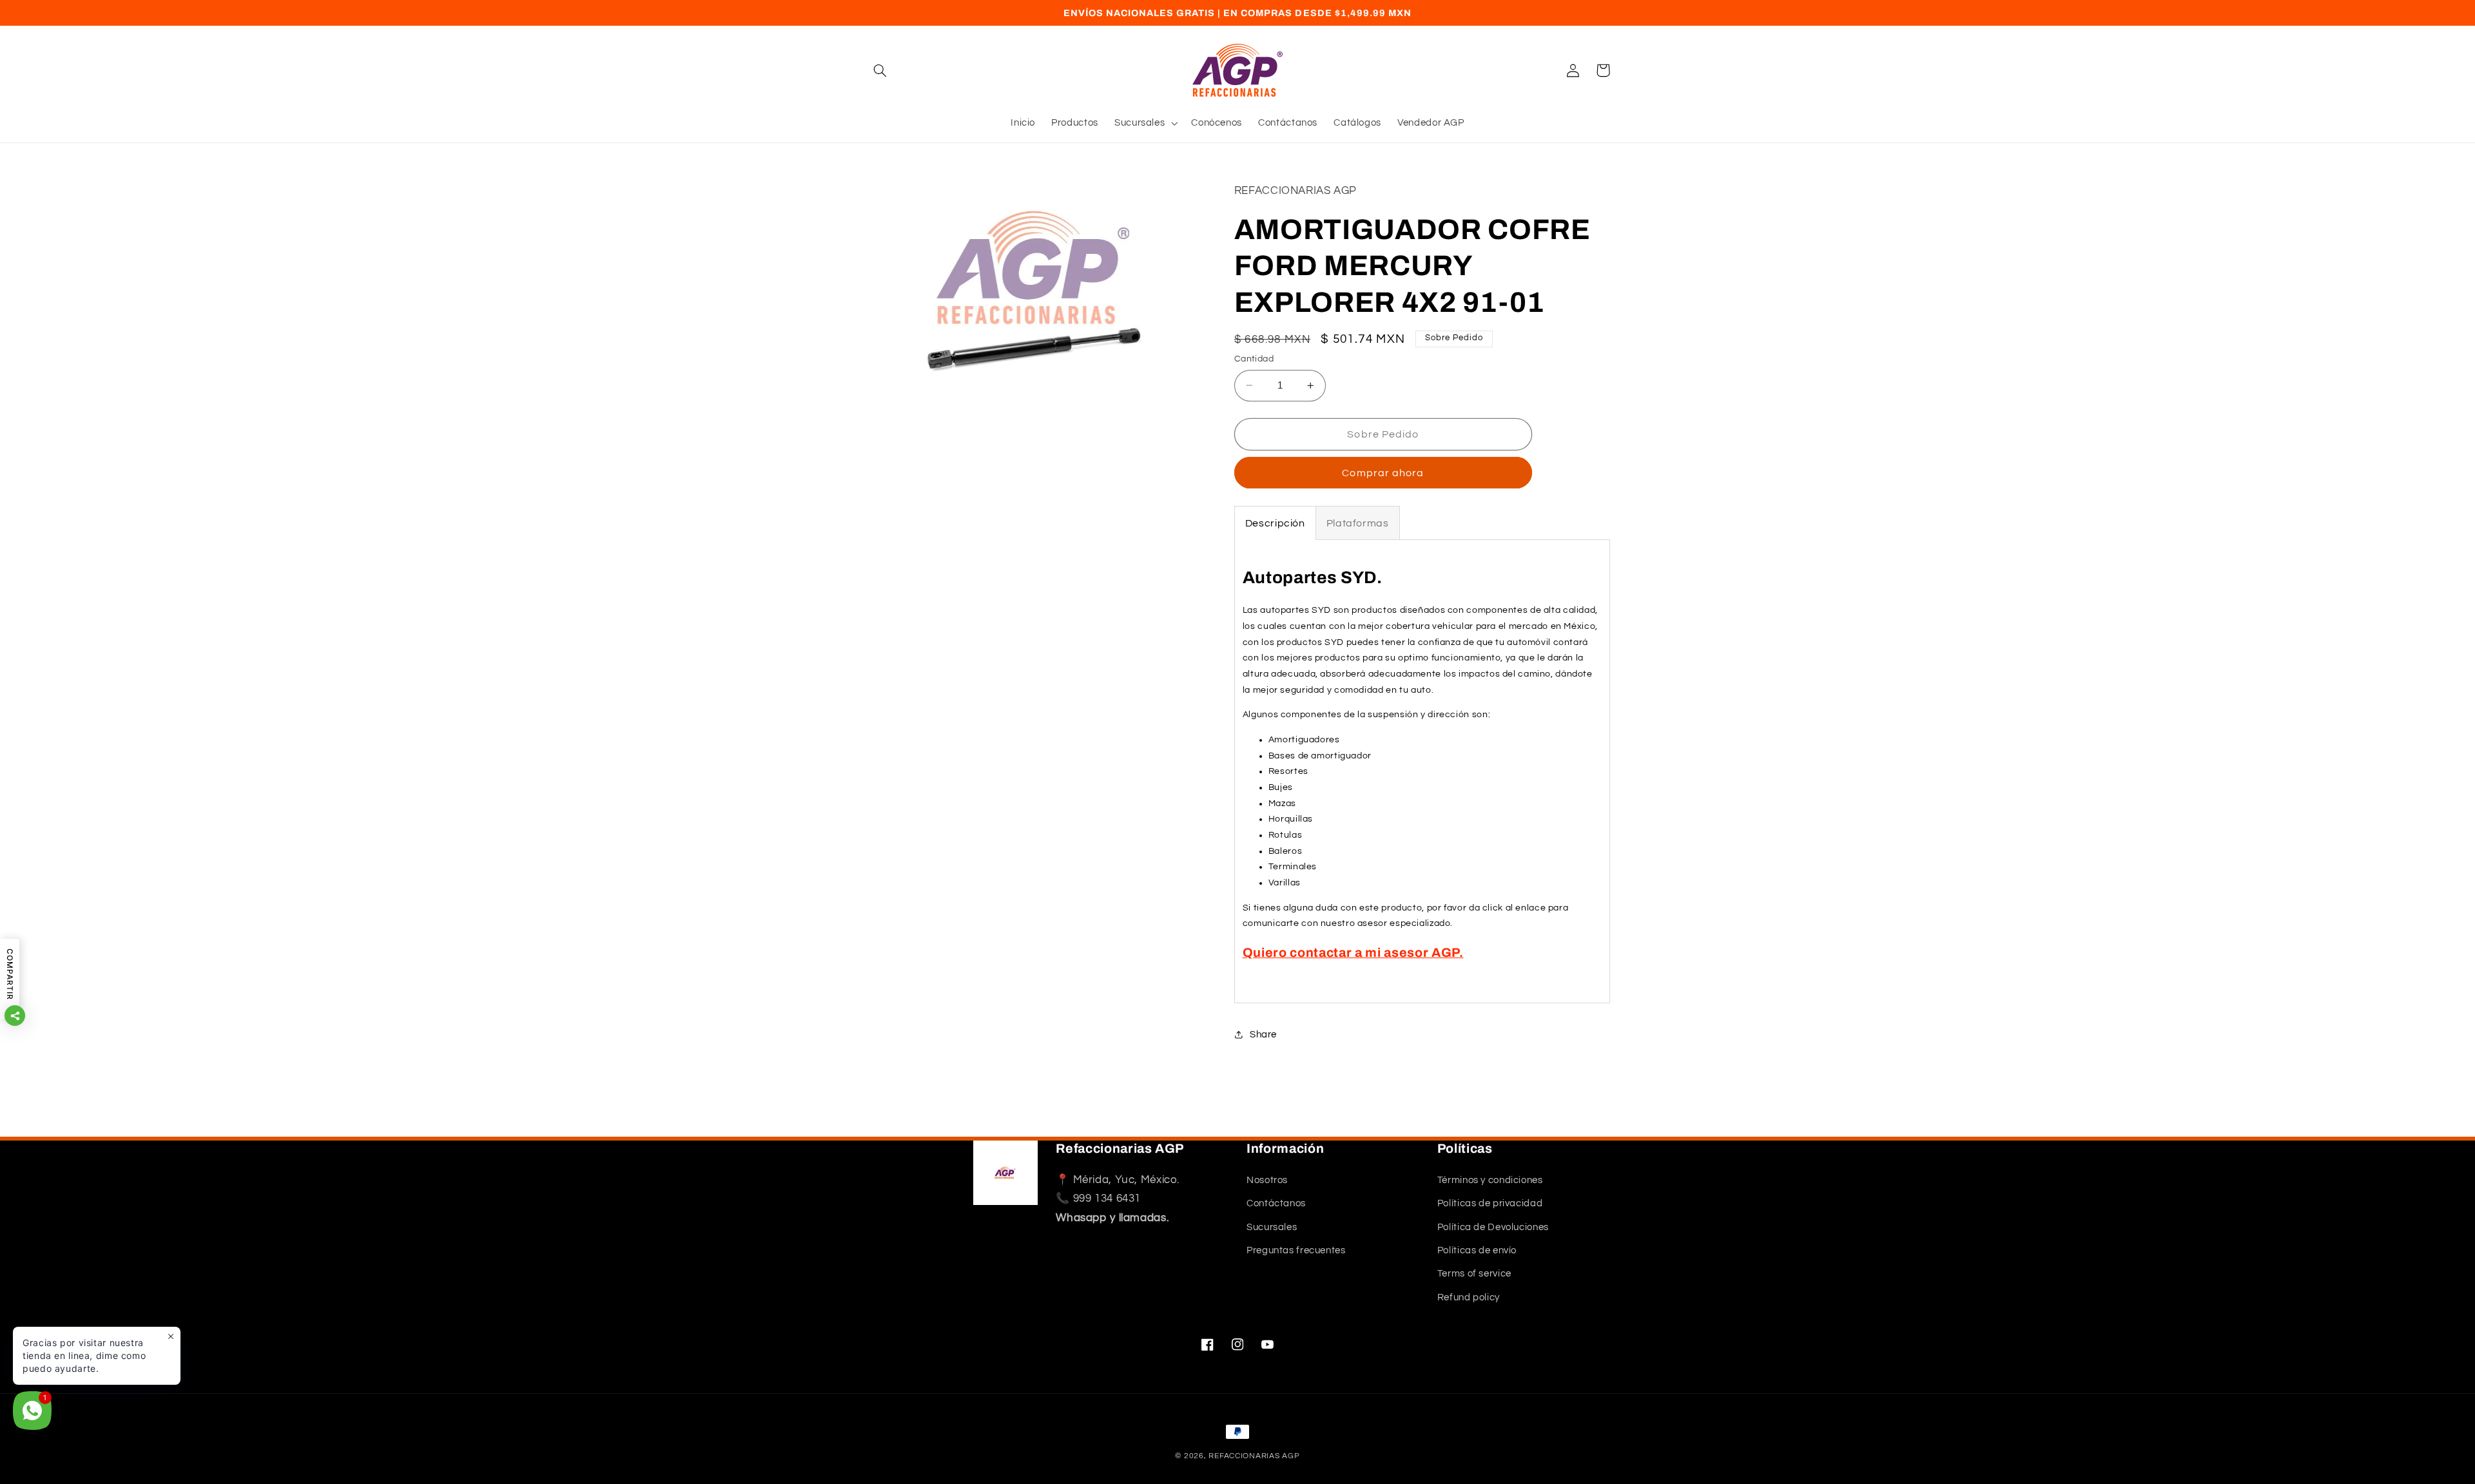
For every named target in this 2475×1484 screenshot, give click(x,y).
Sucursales (1272, 1227)
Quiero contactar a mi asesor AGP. (1353, 953)
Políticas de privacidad (1490, 1203)
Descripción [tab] (1275, 523)
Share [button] (1263, 1035)
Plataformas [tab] (1358, 523)
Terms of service (1474, 1274)
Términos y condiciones (1490, 1180)
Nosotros (1267, 1180)
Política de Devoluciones (1493, 1227)
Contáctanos (1276, 1203)
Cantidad (1254, 359)
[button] (880, 70)
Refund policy (1469, 1297)
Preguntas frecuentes (1296, 1250)
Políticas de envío (1477, 1250)
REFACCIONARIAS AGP (1254, 1456)
